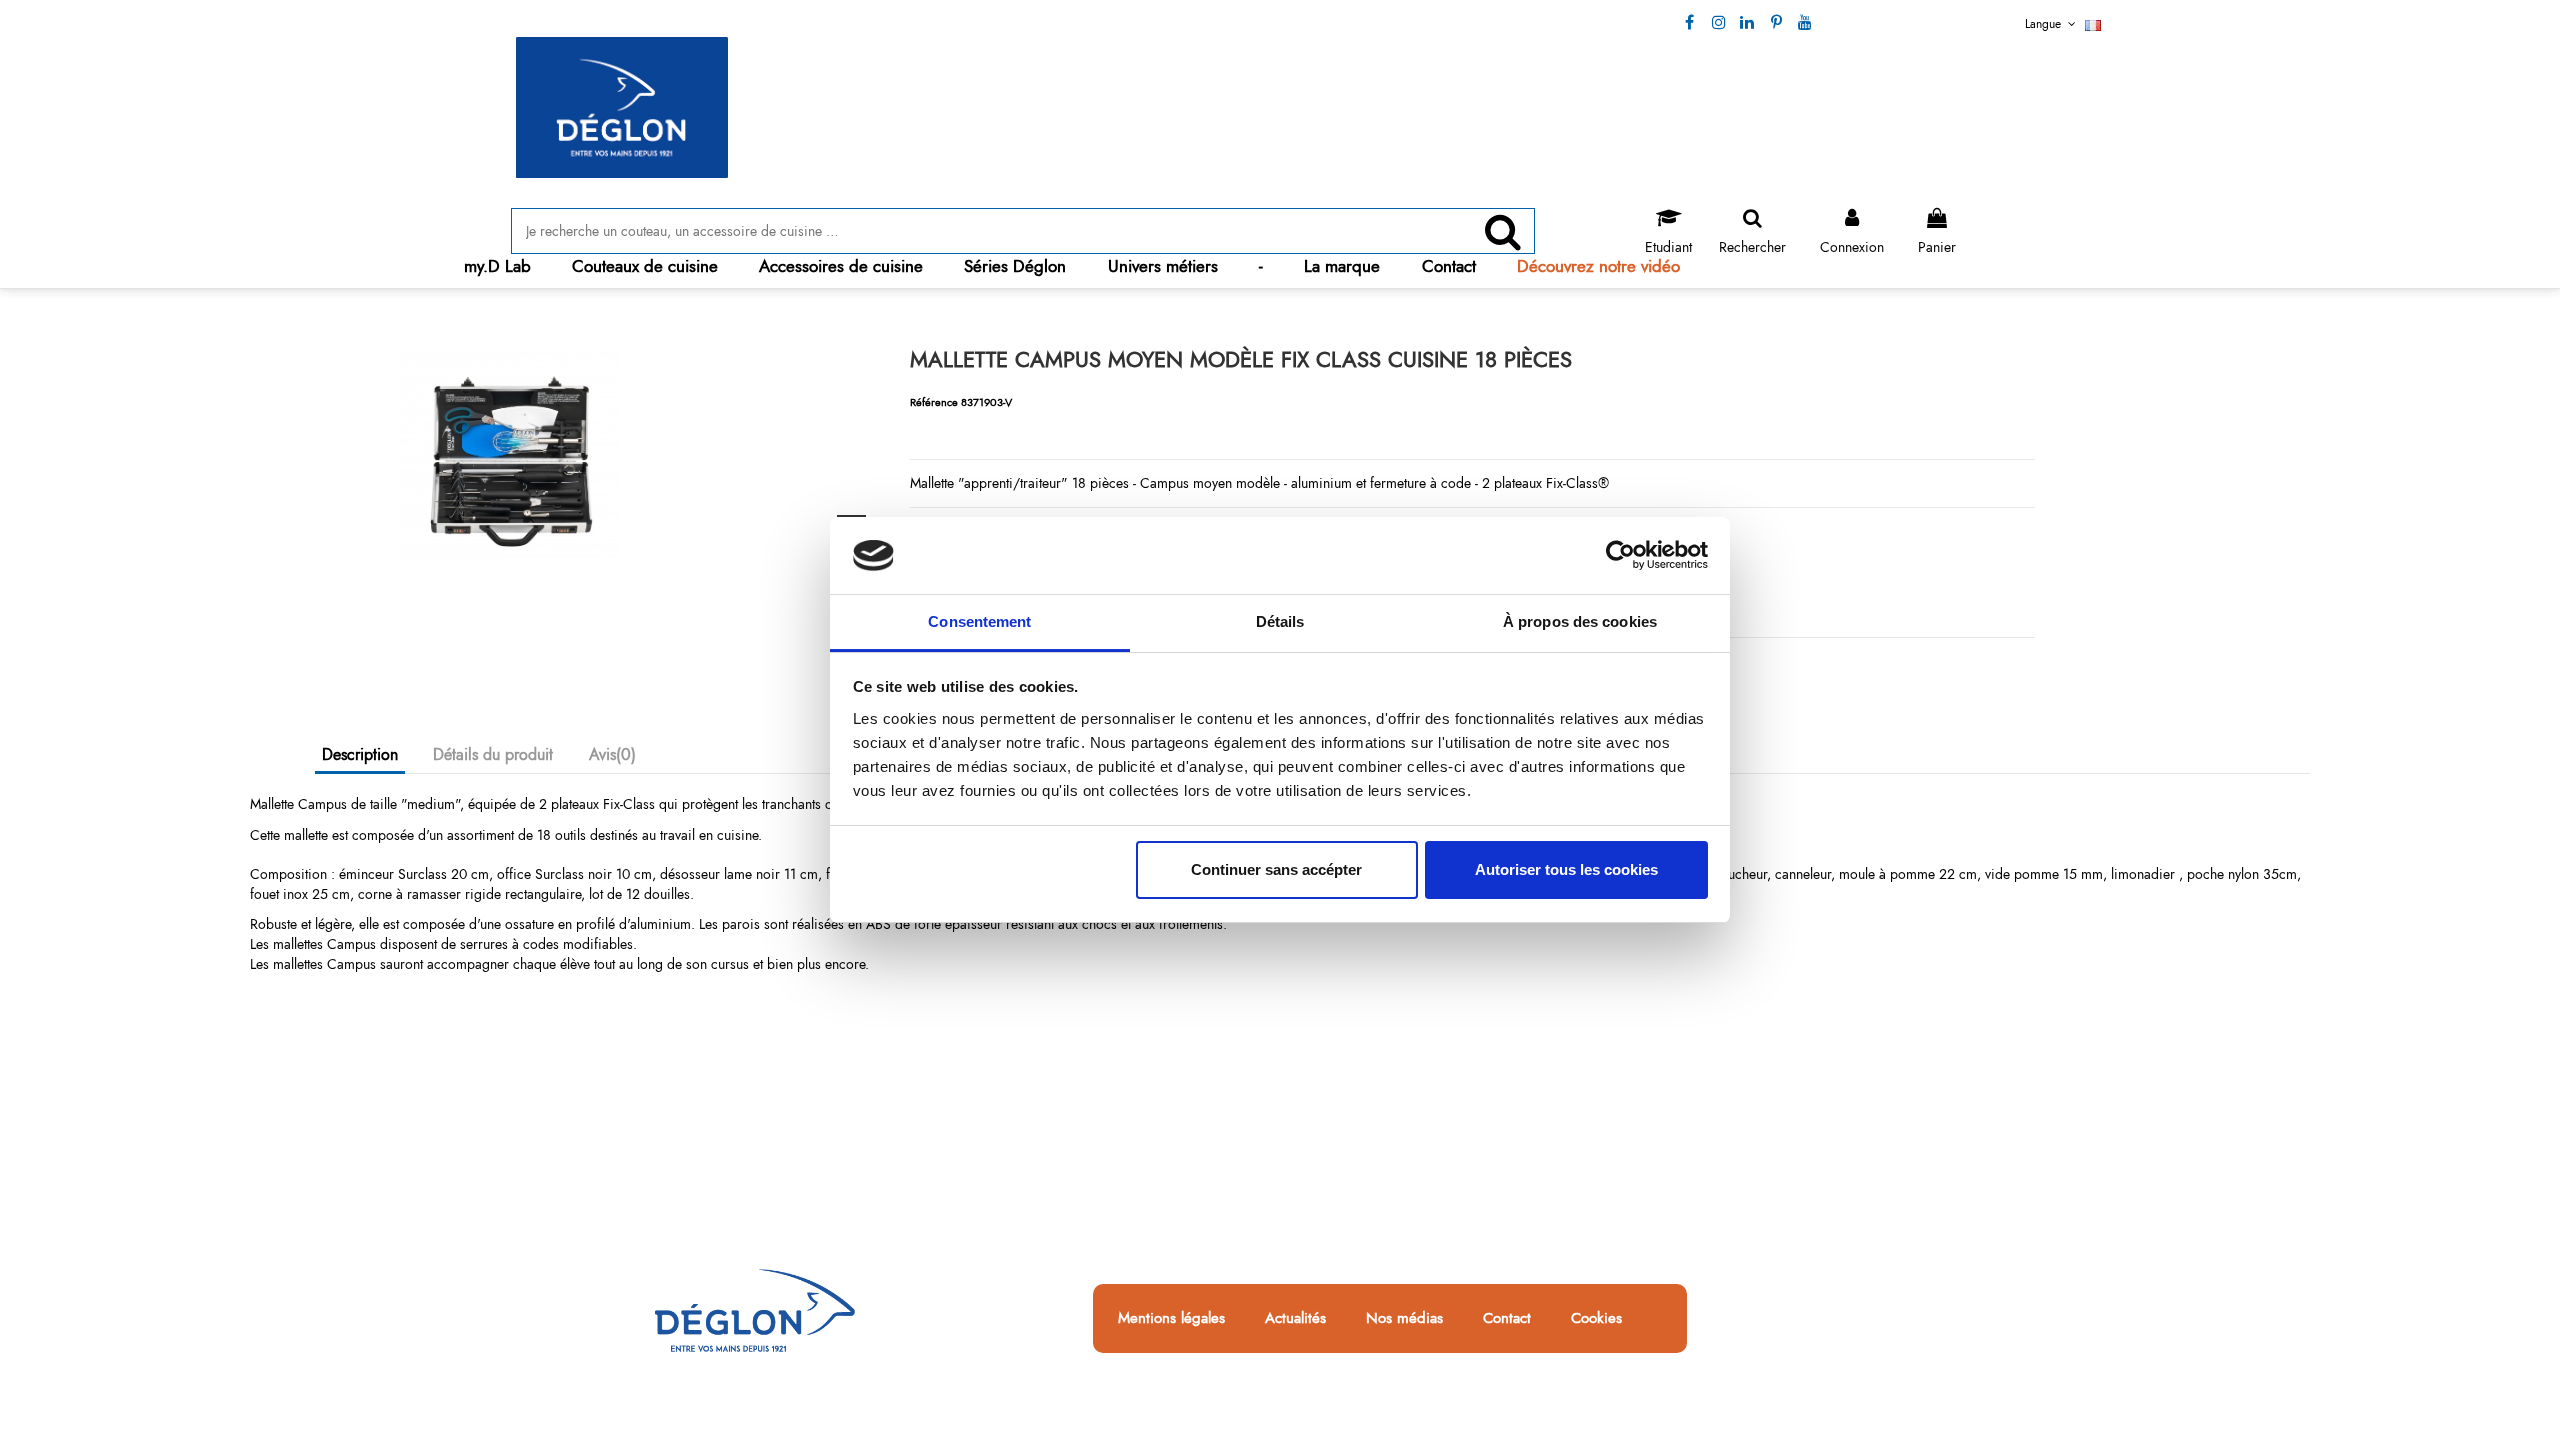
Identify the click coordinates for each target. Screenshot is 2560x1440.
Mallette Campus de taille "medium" (355, 804)
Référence (934, 402)
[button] (645, 266)
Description (360, 754)
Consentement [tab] (979, 621)
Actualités (1295, 1319)
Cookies (1596, 1319)
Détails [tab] (1280, 621)
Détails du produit (493, 754)
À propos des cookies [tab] (1580, 621)
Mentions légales (1171, 1319)
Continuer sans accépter (1276, 869)
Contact (1507, 1319)
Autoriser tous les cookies (1566, 869)
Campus (1164, 483)
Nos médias (1404, 1319)
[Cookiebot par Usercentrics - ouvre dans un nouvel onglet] (1620, 556)
